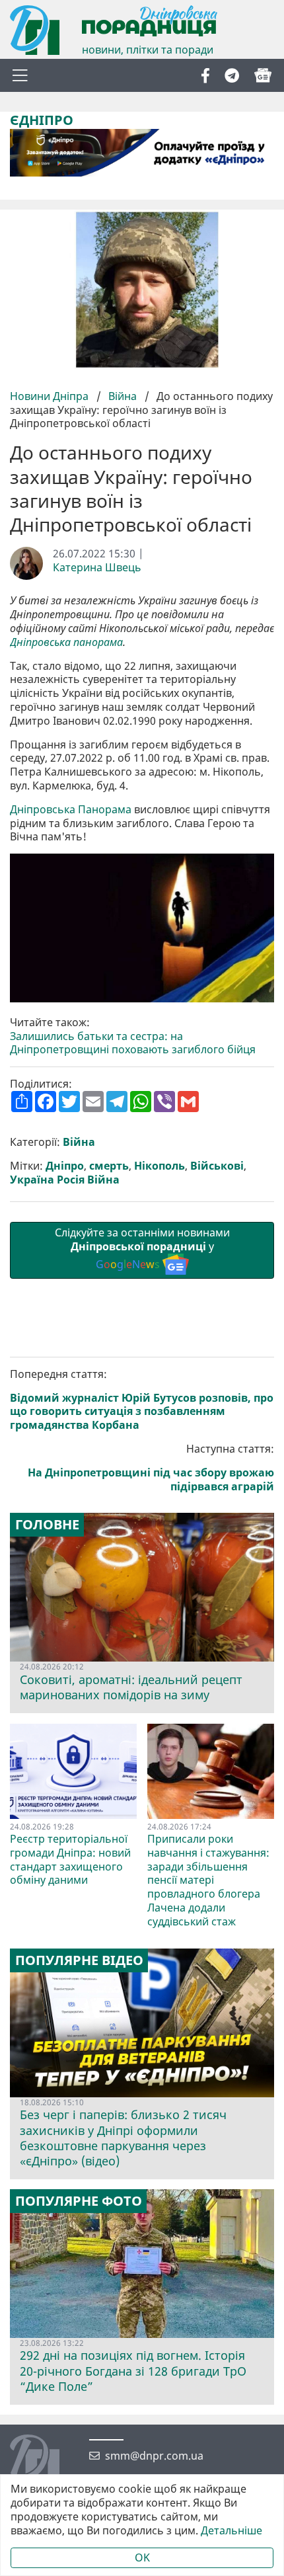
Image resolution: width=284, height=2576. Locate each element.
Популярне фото (79, 2201)
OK (142, 2557)
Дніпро (65, 1166)
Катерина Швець (97, 568)
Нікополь (160, 1166)
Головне (47, 1525)
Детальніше (231, 2531)
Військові (217, 1166)
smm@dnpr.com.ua (154, 2456)
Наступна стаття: (151, 1468)
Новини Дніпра (51, 396)
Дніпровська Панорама (71, 810)
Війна (123, 396)
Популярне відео (79, 1960)
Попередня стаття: (142, 1400)
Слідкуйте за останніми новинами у (142, 1248)
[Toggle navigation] (20, 75)
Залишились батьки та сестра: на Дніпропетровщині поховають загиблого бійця (133, 1043)
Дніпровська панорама (66, 642)
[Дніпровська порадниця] (45, 2461)
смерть (109, 1166)
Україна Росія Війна (65, 1180)
